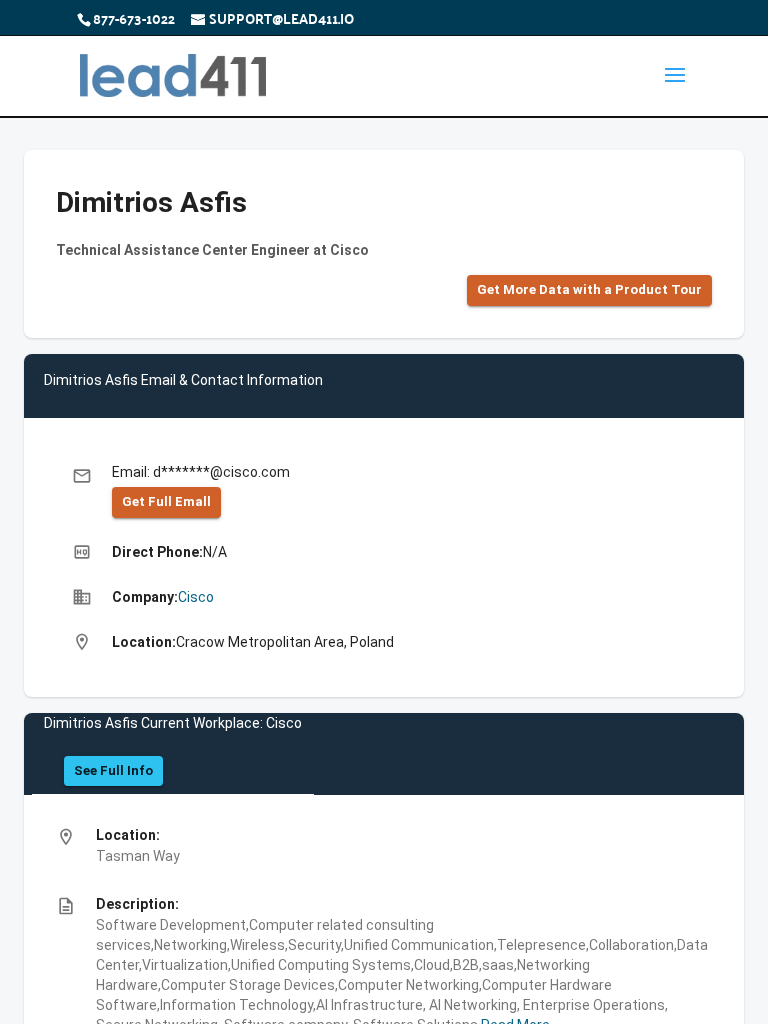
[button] (589, 290)
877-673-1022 (134, 18)
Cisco (196, 597)
